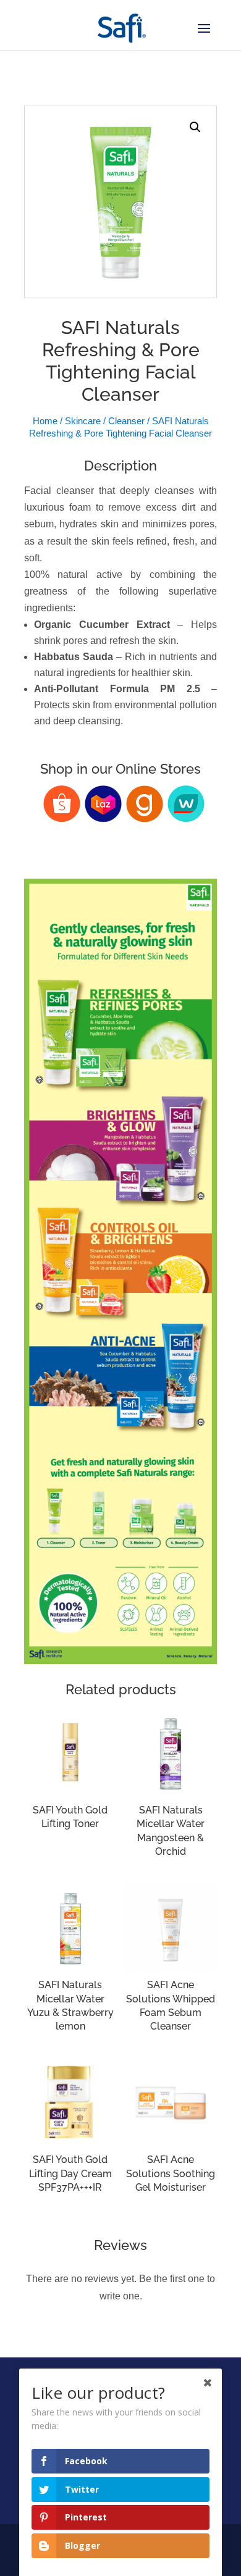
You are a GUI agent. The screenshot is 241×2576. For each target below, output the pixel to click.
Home (45, 421)
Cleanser (126, 421)
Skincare (83, 421)
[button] (195, 127)
